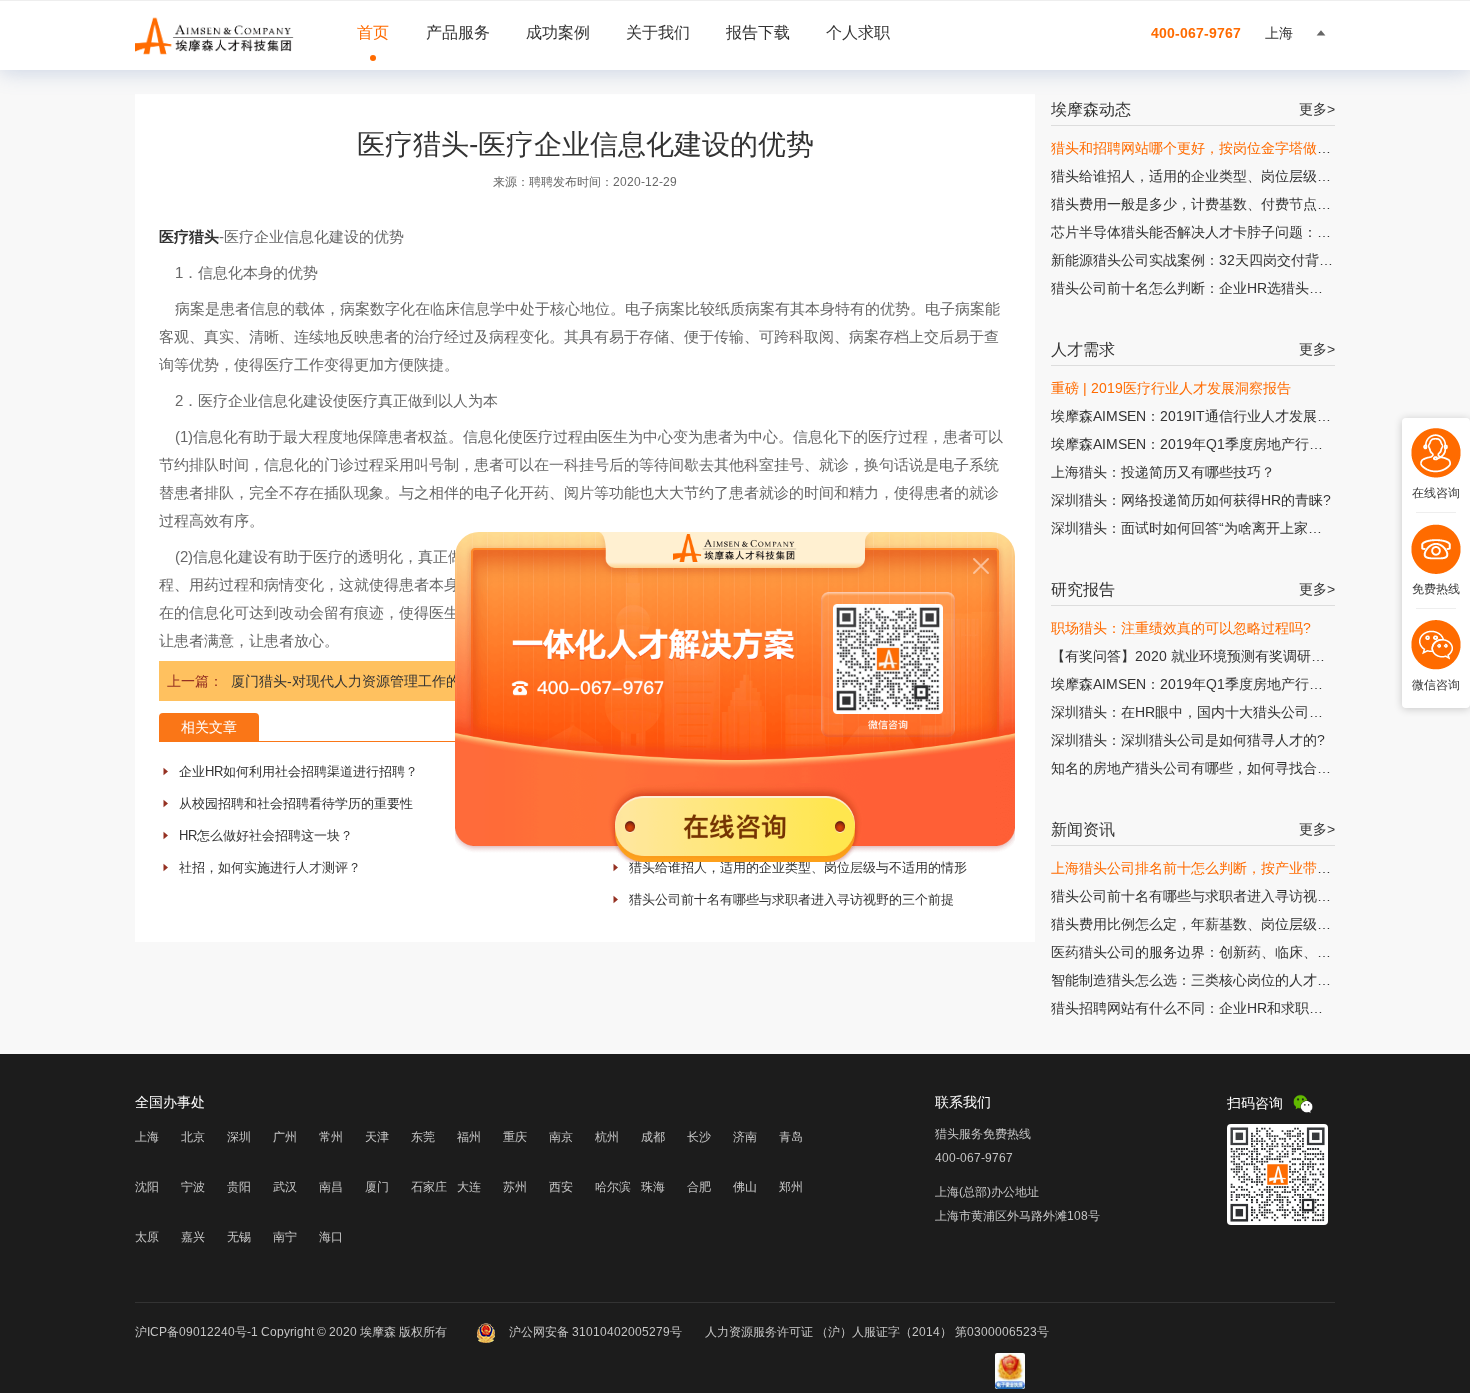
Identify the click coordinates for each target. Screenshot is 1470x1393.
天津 (377, 1137)
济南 (745, 1137)
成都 (653, 1137)
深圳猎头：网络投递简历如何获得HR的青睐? (1191, 500)
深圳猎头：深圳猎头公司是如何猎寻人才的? (1188, 740)
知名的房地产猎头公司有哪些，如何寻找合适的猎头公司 (1226, 768)
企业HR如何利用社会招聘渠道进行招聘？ (298, 771)
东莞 (423, 1137)
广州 (285, 1137)
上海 (147, 1137)
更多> (1317, 109)
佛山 (745, 1187)
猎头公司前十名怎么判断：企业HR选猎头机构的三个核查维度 (1243, 288)
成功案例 (558, 32)
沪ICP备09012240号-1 (196, 1332)
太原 (147, 1237)
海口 (331, 1237)
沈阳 (147, 1187)
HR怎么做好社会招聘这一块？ (266, 835)
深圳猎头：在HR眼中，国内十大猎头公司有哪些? (1205, 712)
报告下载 (758, 32)
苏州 (515, 1187)
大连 (469, 1187)
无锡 (239, 1237)
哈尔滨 (613, 1187)
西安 (561, 1187)
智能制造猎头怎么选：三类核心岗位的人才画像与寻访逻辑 (1233, 980)
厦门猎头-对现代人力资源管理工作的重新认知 (373, 681)
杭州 (607, 1137)
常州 (331, 1137)
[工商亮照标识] (1010, 1385)
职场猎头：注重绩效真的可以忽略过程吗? (1181, 628)
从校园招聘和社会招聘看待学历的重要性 (296, 803)
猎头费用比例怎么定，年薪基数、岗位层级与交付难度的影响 (1240, 924)
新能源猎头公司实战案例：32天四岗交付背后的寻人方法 (1227, 260)
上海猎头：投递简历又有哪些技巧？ (1163, 472)
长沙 (699, 1137)
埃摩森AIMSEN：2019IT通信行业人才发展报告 (1198, 416)
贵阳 (239, 1187)
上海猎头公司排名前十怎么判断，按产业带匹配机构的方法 (1233, 868)
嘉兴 (193, 1237)
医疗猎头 (189, 236)
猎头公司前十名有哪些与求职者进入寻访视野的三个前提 (791, 899)
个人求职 (858, 32)
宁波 (193, 1187)
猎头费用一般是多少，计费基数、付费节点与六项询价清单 (1233, 204)
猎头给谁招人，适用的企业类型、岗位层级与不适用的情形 (798, 867)
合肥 (699, 1187)
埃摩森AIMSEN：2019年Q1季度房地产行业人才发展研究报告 (1243, 444)
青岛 (791, 1137)
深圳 (239, 1137)
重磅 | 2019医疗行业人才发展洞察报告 (1171, 388)
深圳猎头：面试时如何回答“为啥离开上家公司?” (1200, 528)
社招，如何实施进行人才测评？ (270, 867)
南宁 (285, 1237)
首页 (373, 32)
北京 (193, 1137)
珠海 (653, 1187)
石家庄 (429, 1187)
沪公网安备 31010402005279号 (595, 1332)
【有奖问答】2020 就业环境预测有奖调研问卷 (1195, 656)
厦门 (377, 1187)
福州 (469, 1137)
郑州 (791, 1187)
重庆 (515, 1137)
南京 (561, 1137)
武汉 (285, 1187)
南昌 (331, 1187)
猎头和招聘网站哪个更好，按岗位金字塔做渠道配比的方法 (1233, 148)
